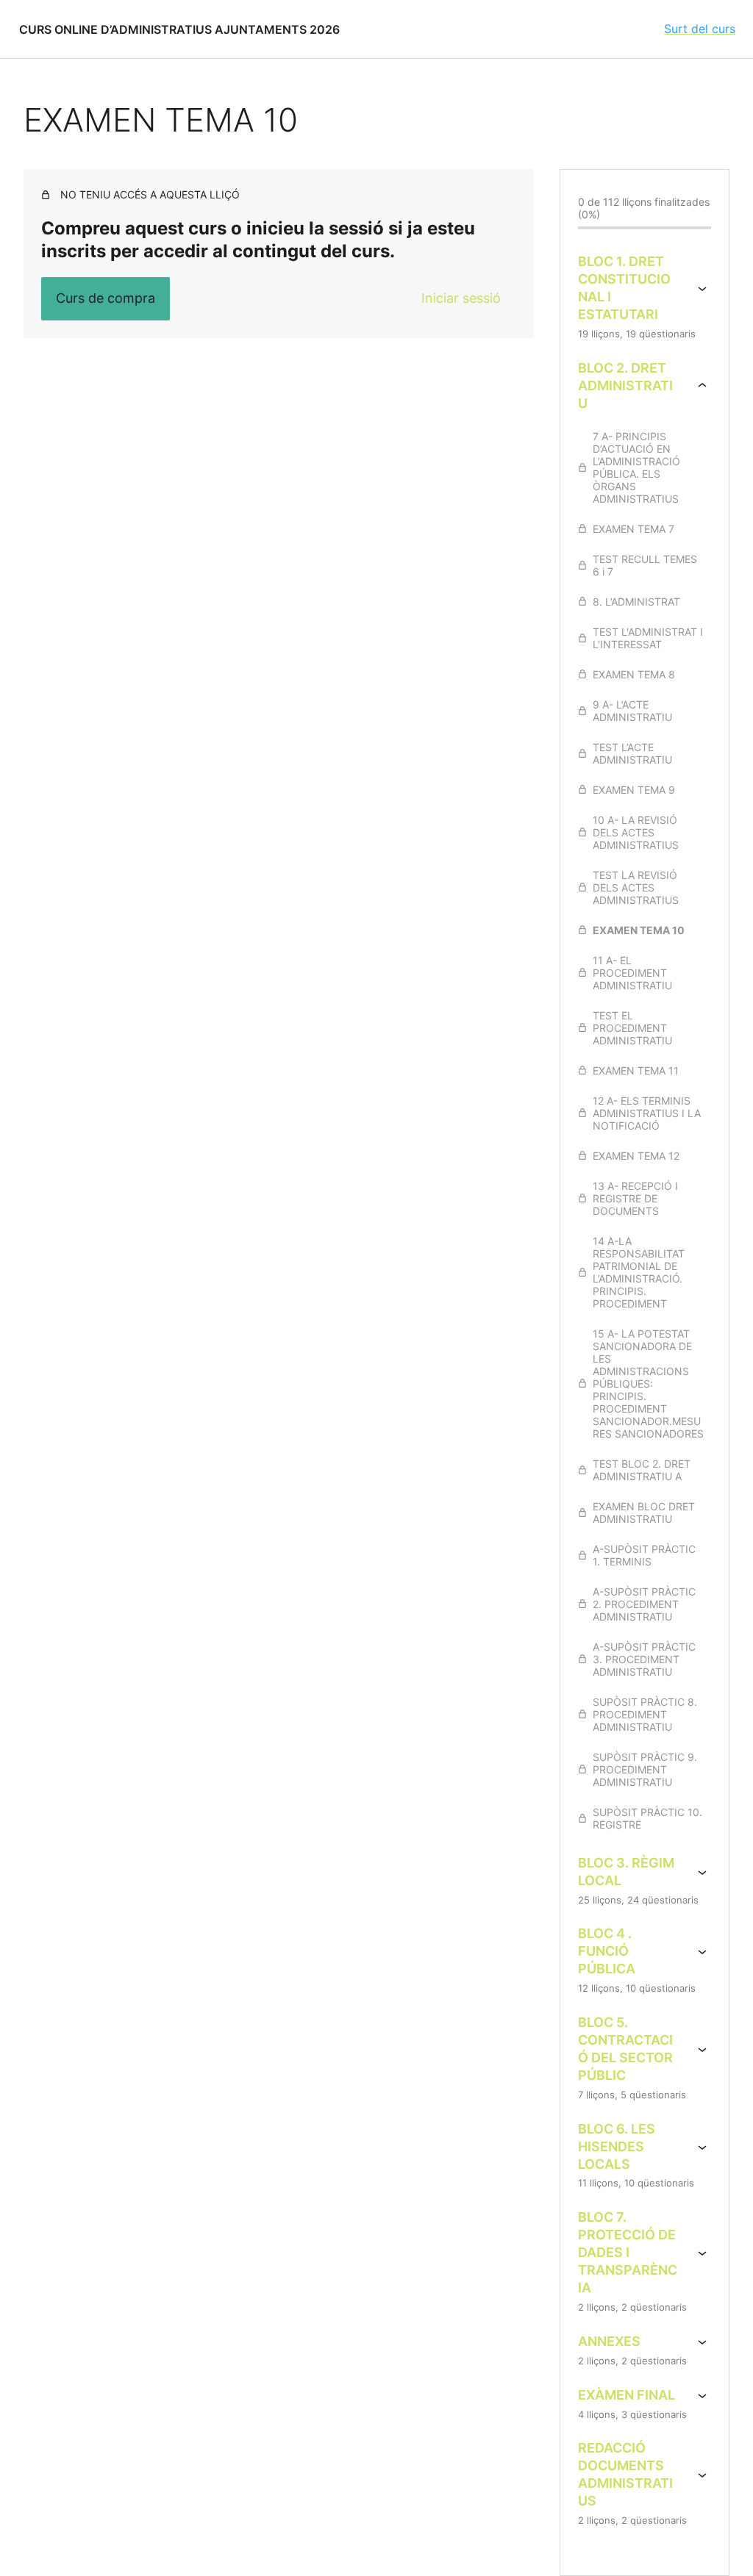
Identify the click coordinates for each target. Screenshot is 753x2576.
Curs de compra (106, 298)
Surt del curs (700, 29)
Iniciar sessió (461, 298)
